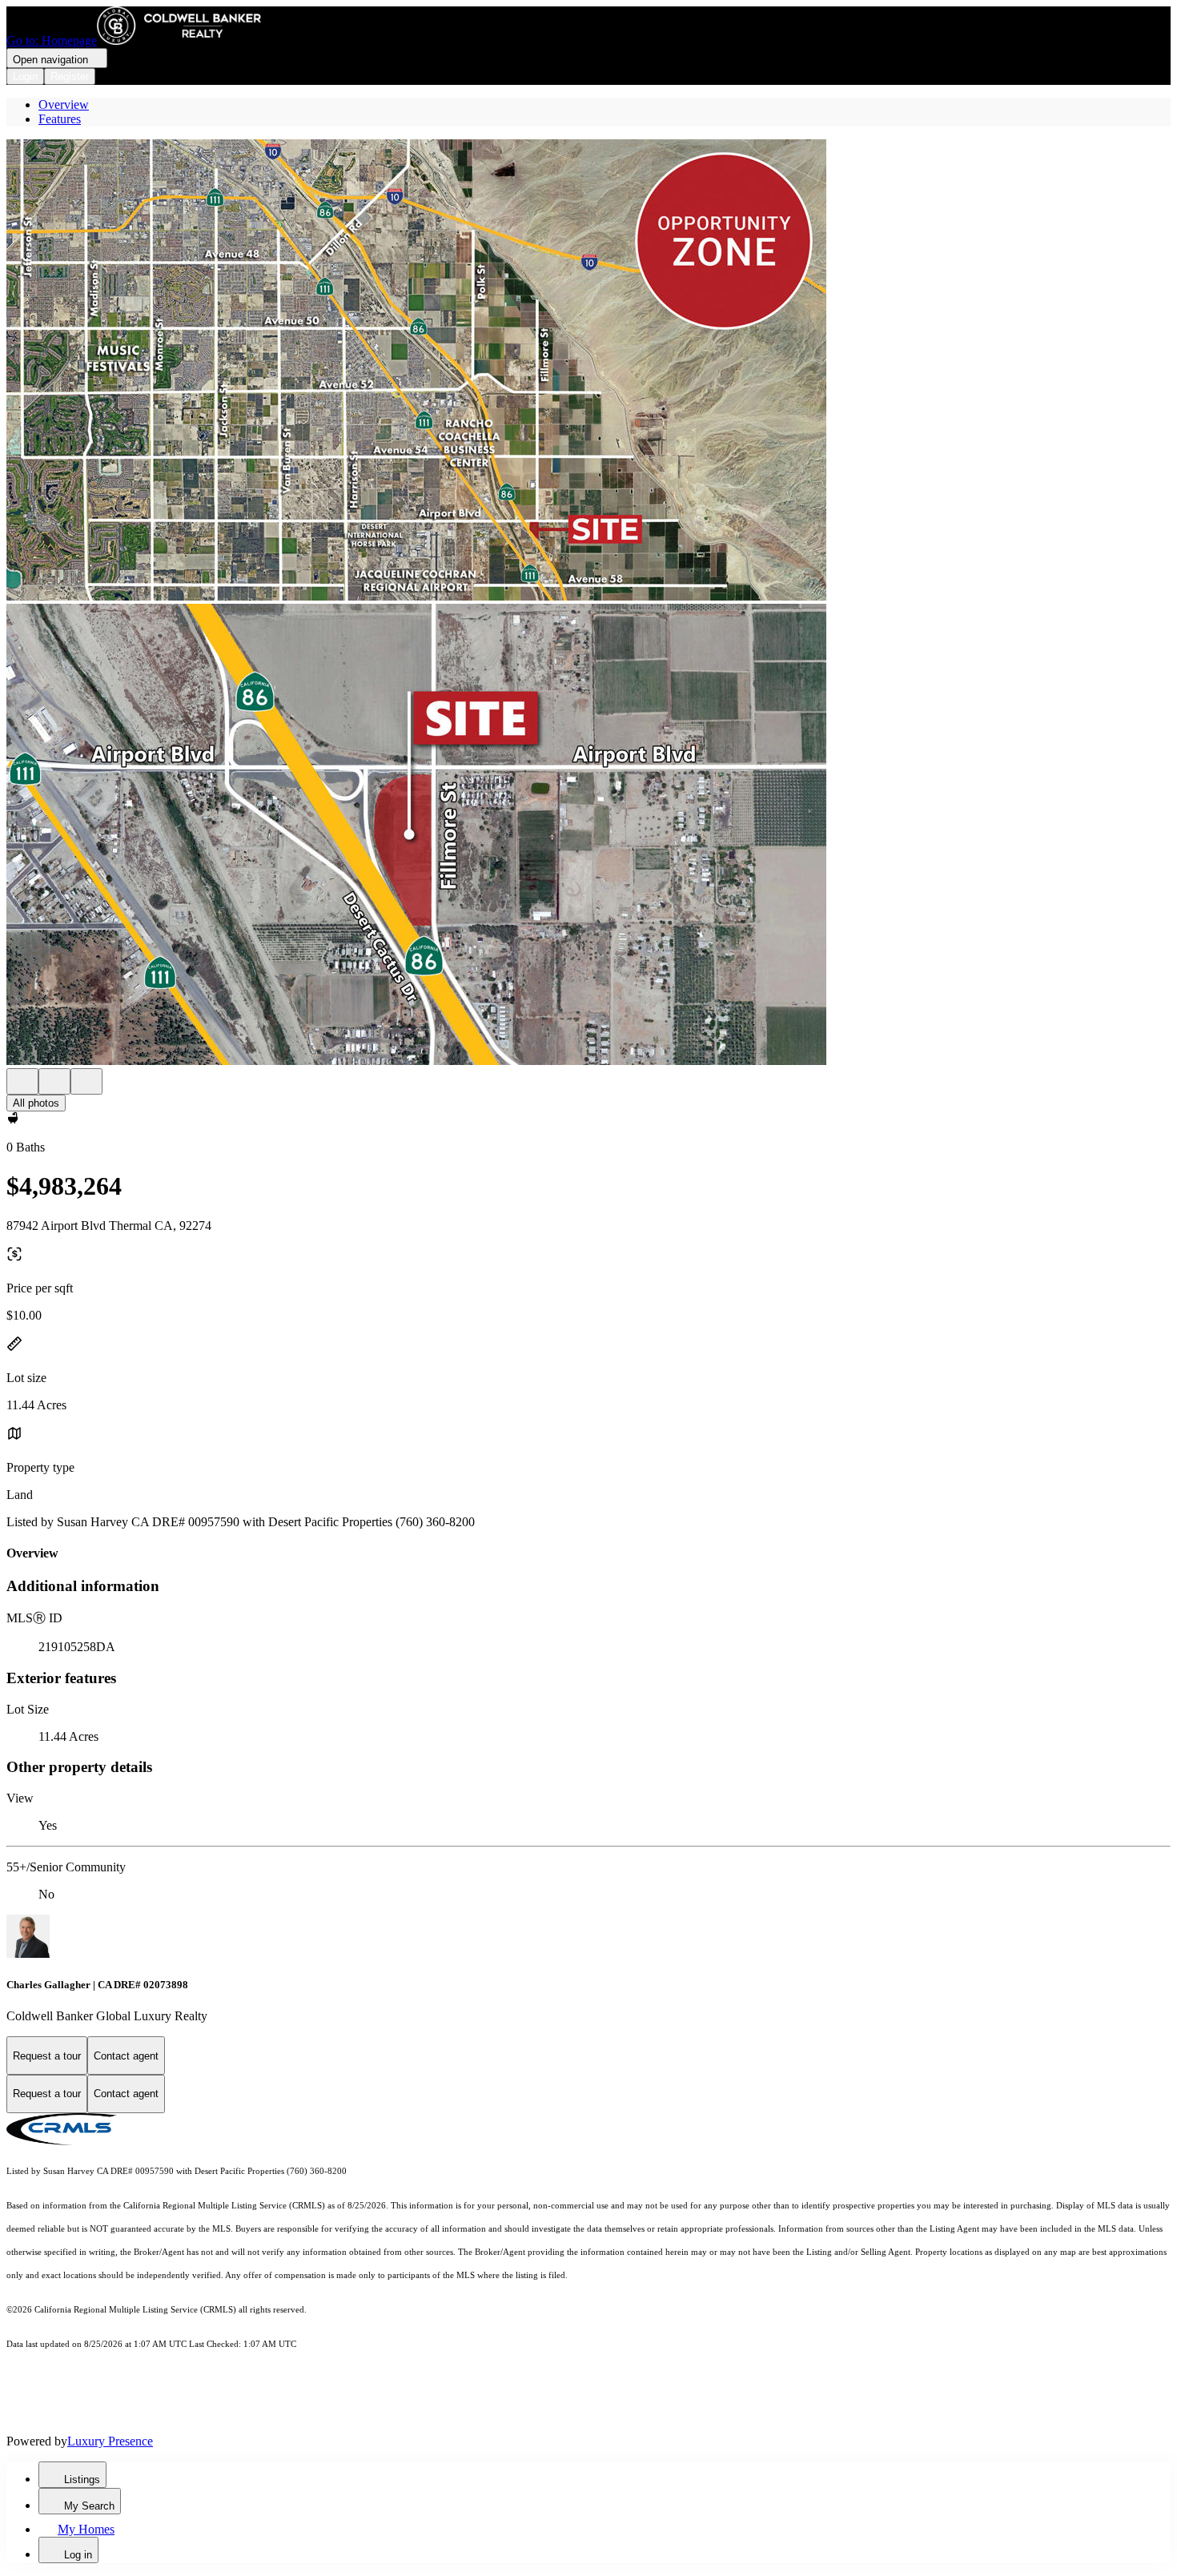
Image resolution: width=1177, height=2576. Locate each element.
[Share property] (86, 1081)
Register (70, 76)
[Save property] (54, 1081)
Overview (64, 104)
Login (25, 76)
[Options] (22, 1081)
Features (60, 119)
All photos (36, 1103)
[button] (588, 372)
